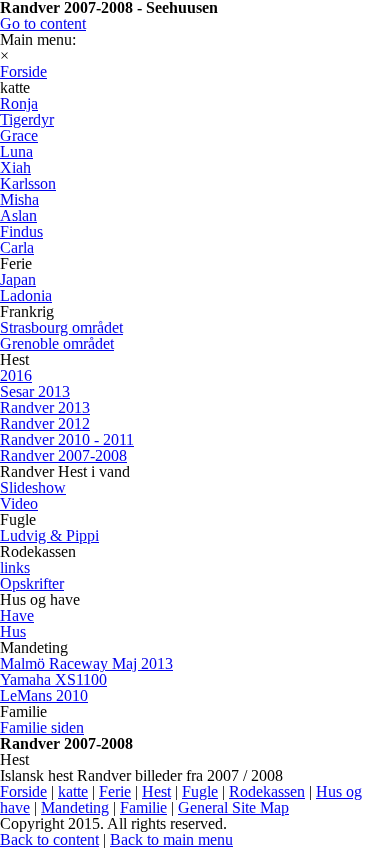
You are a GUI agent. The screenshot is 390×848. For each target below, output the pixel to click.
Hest (156, 791)
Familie (143, 807)
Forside (23, 791)
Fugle (200, 791)
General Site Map (233, 807)
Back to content (49, 839)
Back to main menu (171, 839)
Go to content (43, 23)
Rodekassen (267, 791)
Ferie (115, 791)
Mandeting (75, 807)
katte (73, 791)
